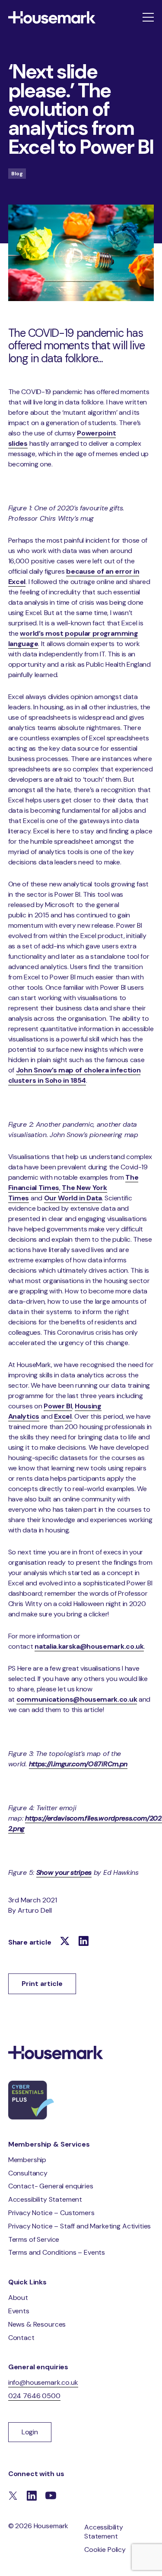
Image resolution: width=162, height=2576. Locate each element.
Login (30, 2432)
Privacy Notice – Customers (51, 2213)
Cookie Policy (105, 2550)
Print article (42, 1984)
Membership (27, 2160)
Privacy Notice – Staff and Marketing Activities (79, 2226)
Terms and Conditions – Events (57, 2252)
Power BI (58, 1406)
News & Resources (37, 2324)
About (18, 2298)
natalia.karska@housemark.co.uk (89, 1646)
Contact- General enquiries (51, 2186)
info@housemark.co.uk (43, 2382)
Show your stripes (64, 1872)
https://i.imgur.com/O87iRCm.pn (78, 1764)
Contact (21, 2338)
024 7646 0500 (34, 2396)
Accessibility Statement (45, 2199)
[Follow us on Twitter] (65, 1942)
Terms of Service (34, 2239)
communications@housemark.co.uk (77, 1699)
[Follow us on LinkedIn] (83, 1942)
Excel (63, 1416)
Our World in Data (73, 1198)
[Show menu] (148, 17)
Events (19, 2311)
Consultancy (28, 2173)
